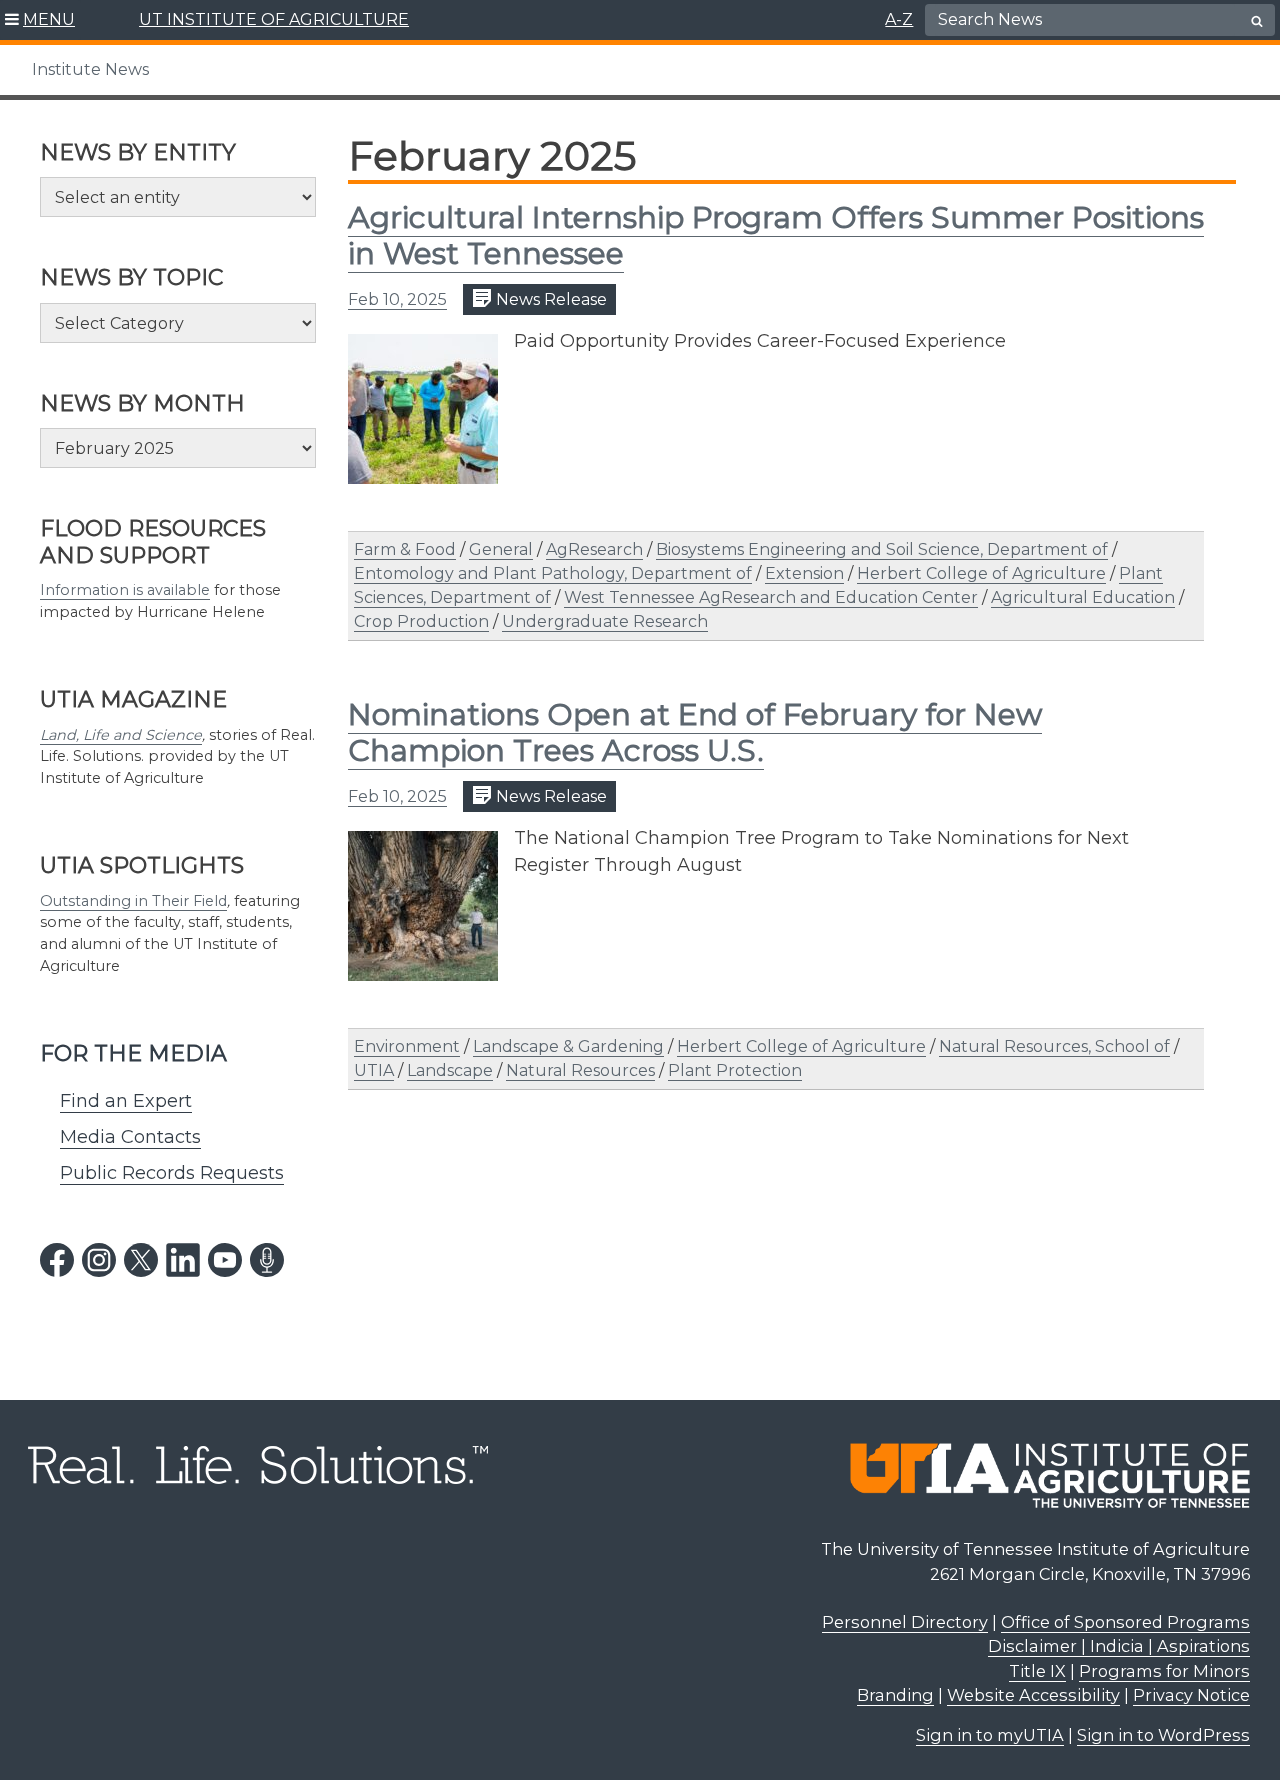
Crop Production (421, 621)
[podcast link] (267, 1260)
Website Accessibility (1033, 1695)
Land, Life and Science (121, 735)
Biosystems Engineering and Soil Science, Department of (882, 549)
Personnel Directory (905, 1622)
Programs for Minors (1164, 1671)
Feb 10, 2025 (397, 299)
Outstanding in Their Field (133, 901)
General (501, 549)
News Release (549, 299)
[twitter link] (141, 1260)
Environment (407, 1046)
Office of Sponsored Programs (1125, 1622)
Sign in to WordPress (1163, 1735)
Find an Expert (126, 1101)
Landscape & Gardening (568, 1046)
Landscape (450, 1070)
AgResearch (594, 549)
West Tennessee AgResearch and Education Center (771, 597)
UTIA (374, 1070)
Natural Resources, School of (1054, 1046)
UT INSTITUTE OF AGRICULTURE (274, 19)
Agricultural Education (1083, 597)
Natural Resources (580, 1070)
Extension (804, 573)
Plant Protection (735, 1070)
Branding (895, 1695)
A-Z (899, 19)
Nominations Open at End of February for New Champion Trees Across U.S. (695, 732)
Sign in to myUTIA (990, 1735)
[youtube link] (225, 1260)
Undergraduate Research (605, 621)
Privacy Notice (1191, 1695)
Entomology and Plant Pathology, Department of (553, 573)
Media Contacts (130, 1137)
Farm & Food (405, 549)
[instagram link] (99, 1260)
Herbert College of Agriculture (981, 573)
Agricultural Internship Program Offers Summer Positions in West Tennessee (776, 235)
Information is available (125, 590)
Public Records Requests (172, 1173)
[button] (40, 20)
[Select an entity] (178, 197)
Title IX (1037, 1671)
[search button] (1257, 21)
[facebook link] (57, 1260)
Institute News (90, 69)
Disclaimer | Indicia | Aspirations (1119, 1646)
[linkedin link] (183, 1260)
